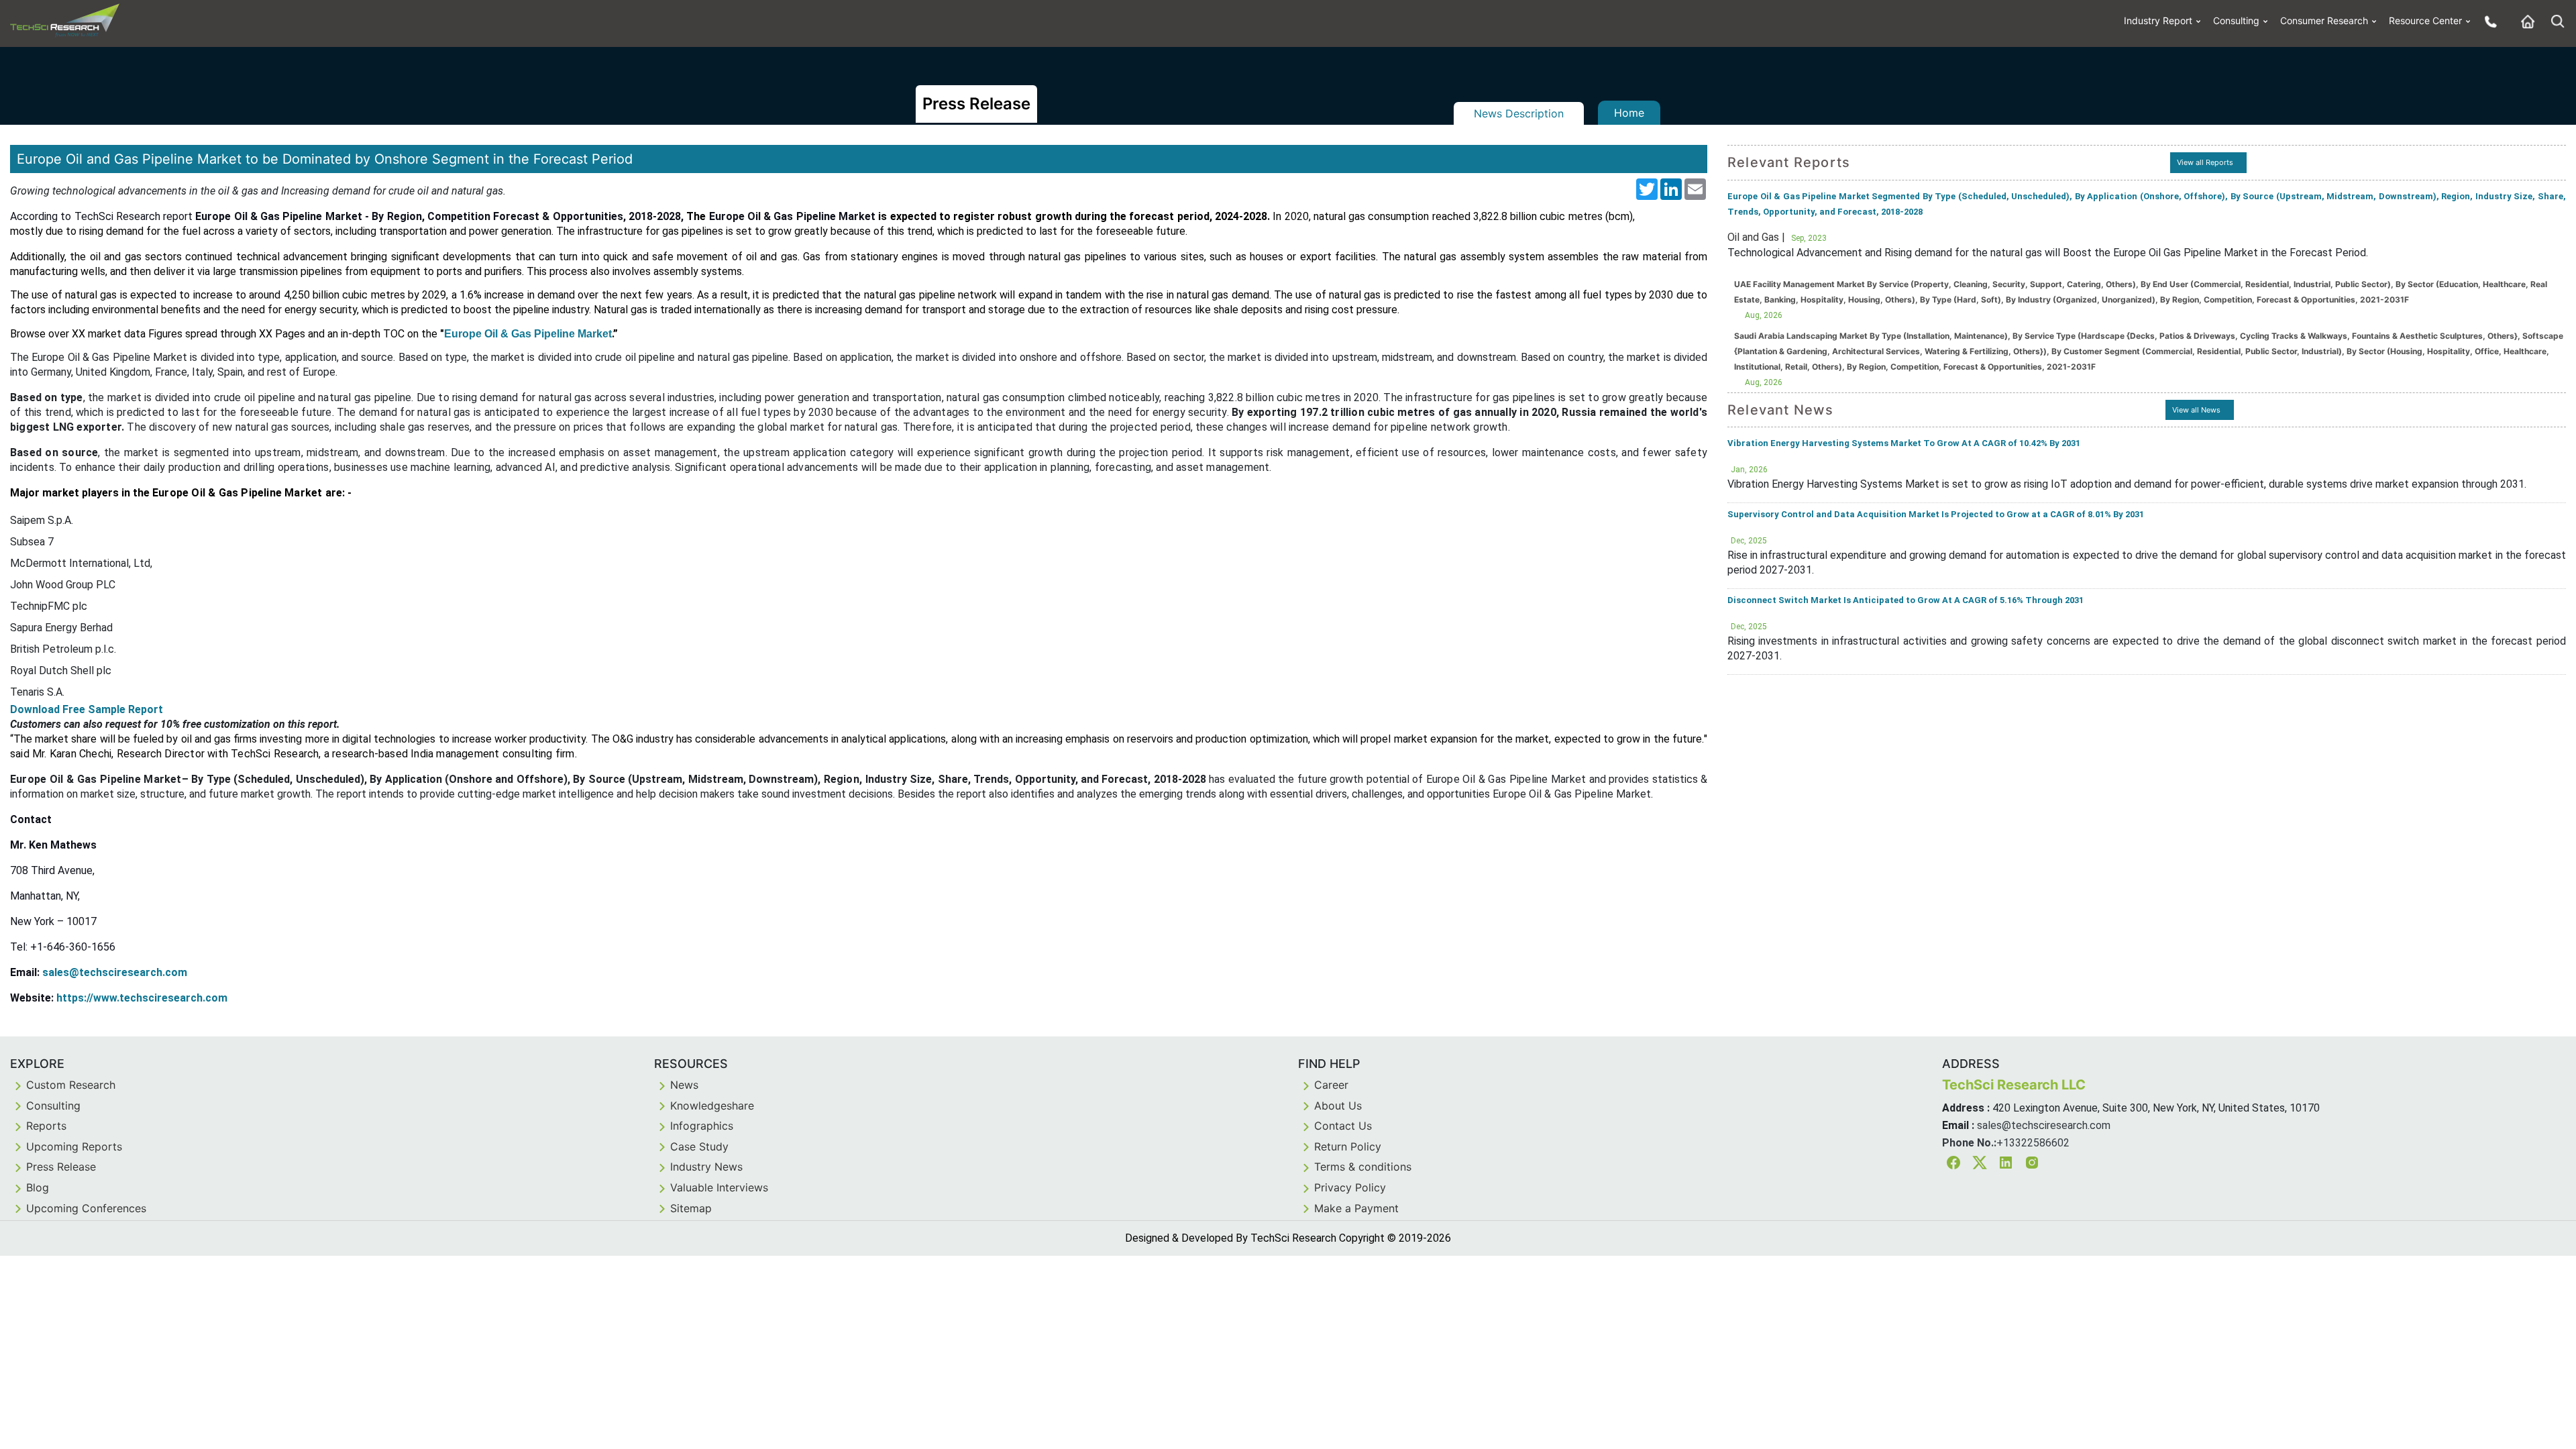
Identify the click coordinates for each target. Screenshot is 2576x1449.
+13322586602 (2033, 1143)
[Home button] (2524, 21)
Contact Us (1343, 1126)
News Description (1519, 113)
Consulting (2236, 20)
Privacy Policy (1350, 1187)
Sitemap (691, 1208)
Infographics (702, 1126)
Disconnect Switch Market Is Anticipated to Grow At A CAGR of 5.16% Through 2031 (1906, 600)
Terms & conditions (1363, 1167)
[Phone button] (2487, 21)
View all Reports (2205, 162)
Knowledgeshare (712, 1106)
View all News (2196, 410)
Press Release (61, 1167)
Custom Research (71, 1085)
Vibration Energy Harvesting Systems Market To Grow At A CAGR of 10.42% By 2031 (1904, 443)
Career (1331, 1085)
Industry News (706, 1167)
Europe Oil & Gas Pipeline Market (528, 334)
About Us (1338, 1106)
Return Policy (1348, 1146)
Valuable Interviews (719, 1187)
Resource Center (2425, 20)
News (684, 1085)
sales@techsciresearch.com (115, 972)
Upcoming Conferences (86, 1208)
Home (1629, 113)
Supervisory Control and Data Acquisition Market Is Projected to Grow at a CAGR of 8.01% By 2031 (1936, 514)
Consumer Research (2324, 20)
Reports (46, 1126)
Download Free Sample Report (87, 709)
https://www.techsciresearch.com (142, 998)
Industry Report (2158, 20)
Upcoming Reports (74, 1146)
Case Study (699, 1146)
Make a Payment (1356, 1208)
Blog (38, 1187)
